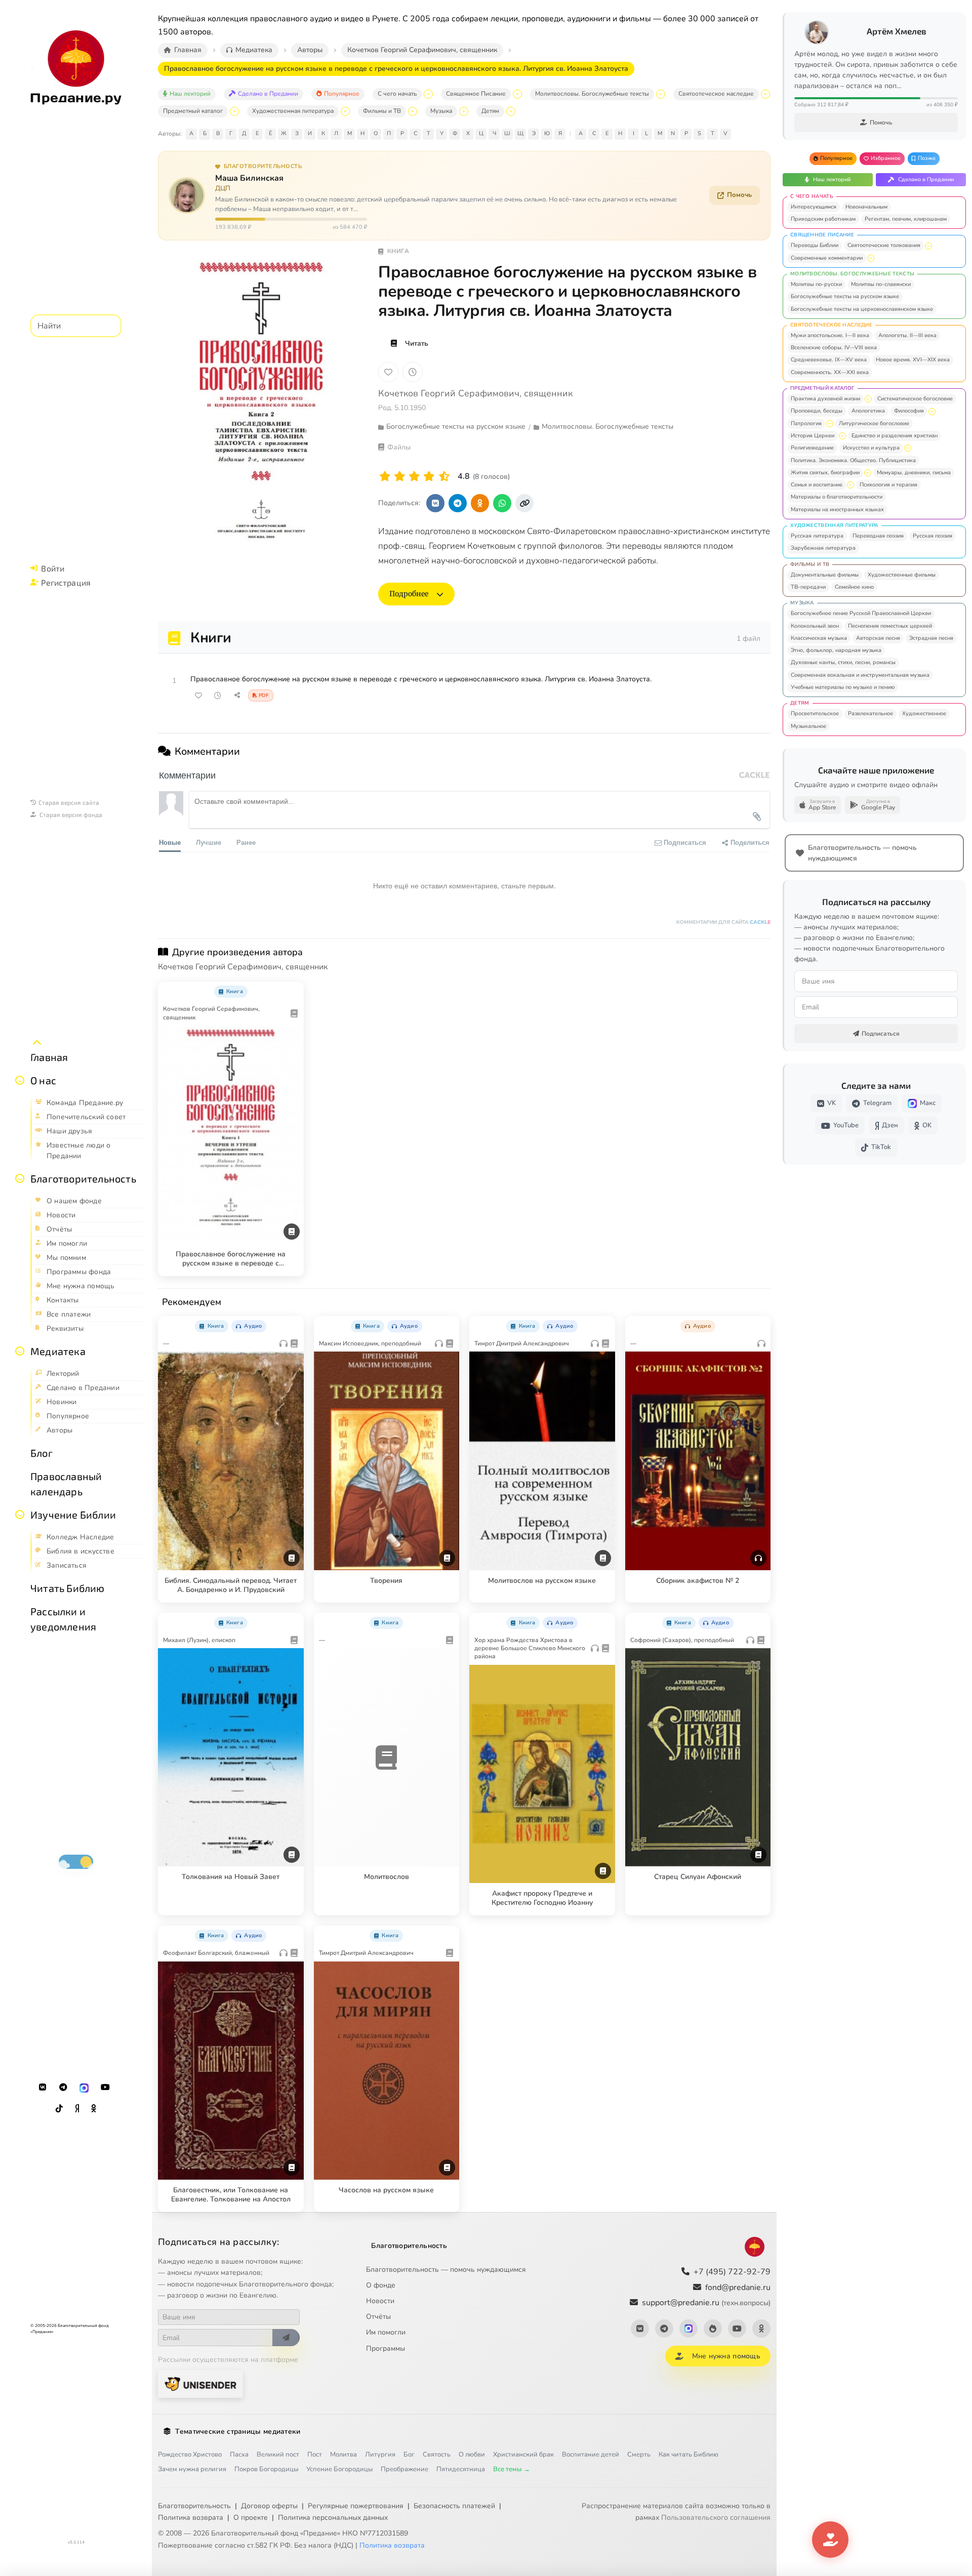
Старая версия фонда (71, 814)
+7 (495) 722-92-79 (732, 2272)
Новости (380, 2301)
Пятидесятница (461, 2469)
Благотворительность (83, 1178)
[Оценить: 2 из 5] (400, 477)
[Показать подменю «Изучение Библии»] (20, 1515)
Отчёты (378, 2317)
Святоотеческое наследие (716, 94)
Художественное (924, 713)
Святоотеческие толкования (884, 245)
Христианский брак (523, 2455)
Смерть (639, 2455)
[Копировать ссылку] (524, 503)
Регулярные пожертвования (356, 2506)
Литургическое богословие (874, 423)
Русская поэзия (933, 536)
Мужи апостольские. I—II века (830, 335)
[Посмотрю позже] (291, 990)
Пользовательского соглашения (716, 2518)
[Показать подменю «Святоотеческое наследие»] (765, 94)
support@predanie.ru (706, 2303)
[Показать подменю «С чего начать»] (428, 94)
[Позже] (413, 372)
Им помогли (386, 2332)
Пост (315, 2455)
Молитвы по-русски (816, 284)
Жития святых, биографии (825, 473)
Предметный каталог (193, 111)
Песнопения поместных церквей (890, 626)
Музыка (441, 111)
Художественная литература (293, 111)
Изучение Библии (73, 1515)
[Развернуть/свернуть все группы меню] (37, 1043)
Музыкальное (808, 726)
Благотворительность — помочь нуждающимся (446, 2270)
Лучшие (209, 842)
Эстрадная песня (931, 638)
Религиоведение (812, 448)
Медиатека (58, 1351)
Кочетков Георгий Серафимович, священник (475, 393)
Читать (417, 343)
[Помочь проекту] (830, 2540)
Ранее (246, 842)
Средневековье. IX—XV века (829, 360)
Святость (437, 2455)
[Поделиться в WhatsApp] (502, 503)
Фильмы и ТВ (382, 111)
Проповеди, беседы (817, 411)
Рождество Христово (190, 2455)
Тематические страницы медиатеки (238, 2431)
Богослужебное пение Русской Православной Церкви (861, 613)
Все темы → (512, 2469)
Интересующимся (814, 207)
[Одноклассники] (94, 2109)
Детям (490, 111)
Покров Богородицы (266, 2469)
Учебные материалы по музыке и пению (843, 687)
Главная (49, 1057)
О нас (43, 1080)
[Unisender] (200, 2384)
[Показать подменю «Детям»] (511, 111)
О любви (472, 2455)
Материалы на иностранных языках (837, 509)
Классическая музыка (819, 638)
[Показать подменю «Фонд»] (20, 1178)
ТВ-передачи (808, 587)
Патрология (806, 423)
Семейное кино (854, 587)
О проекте (251, 2518)
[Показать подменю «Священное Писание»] (517, 94)
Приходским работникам (823, 219)
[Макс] (84, 2088)
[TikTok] (59, 2109)
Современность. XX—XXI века (830, 372)
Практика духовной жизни (825, 399)
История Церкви (813, 436)
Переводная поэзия (878, 536)
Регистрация (66, 582)
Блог (42, 1453)
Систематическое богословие (915, 399)
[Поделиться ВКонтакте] (435, 503)
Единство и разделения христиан (895, 436)
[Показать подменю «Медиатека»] (20, 1351)
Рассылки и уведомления (63, 1619)
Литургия (380, 2455)
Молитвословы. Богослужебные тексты (592, 94)
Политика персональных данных (333, 2518)
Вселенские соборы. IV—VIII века (834, 347)
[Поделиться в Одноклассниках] (480, 503)
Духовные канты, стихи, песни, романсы (843, 662)
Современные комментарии (827, 258)
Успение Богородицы (339, 2469)
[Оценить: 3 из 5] (414, 477)
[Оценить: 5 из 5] (444, 477)
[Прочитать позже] (218, 696)
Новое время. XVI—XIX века (913, 360)
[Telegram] (63, 2088)
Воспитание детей (591, 2455)
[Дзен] (77, 2109)
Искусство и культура (871, 448)
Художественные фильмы (902, 575)
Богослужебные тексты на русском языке (845, 296)
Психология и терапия (888, 485)
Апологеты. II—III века (907, 335)
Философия (909, 411)
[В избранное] (388, 372)
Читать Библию (68, 1588)
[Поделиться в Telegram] (458, 503)
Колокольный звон (815, 626)
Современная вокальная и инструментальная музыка (860, 675)
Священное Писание (476, 94)
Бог (409, 2455)
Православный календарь (66, 1484)
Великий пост (278, 2455)
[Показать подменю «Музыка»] (464, 111)
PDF (264, 696)
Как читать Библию (688, 2455)
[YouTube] (105, 2088)
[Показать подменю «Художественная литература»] (345, 111)
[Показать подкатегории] (928, 246)
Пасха (239, 2455)
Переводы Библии (815, 245)
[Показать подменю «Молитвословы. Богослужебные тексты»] (661, 94)
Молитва (343, 2455)
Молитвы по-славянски (881, 284)
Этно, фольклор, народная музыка (836, 650)
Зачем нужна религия (192, 2469)
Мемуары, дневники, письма (914, 473)
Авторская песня (878, 638)
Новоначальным (866, 207)
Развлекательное (870, 713)
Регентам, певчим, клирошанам (906, 219)
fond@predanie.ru (738, 2287)
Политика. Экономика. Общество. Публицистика (853, 460)
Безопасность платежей (454, 2506)
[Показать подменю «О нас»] (20, 1080)
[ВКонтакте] (43, 2088)
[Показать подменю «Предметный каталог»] (234, 111)
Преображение (404, 2469)
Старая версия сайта (69, 802)
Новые (170, 842)
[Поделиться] (237, 696)
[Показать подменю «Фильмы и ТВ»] (413, 111)
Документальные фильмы (825, 575)
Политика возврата (191, 2518)
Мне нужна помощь (726, 2356)
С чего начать (397, 94)
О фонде (381, 2285)
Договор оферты (269, 2506)
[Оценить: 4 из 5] (429, 477)
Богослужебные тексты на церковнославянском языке (862, 309)
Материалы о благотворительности (837, 497)
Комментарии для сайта (723, 922)
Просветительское (815, 713)
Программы (386, 2348)
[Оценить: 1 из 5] (385, 477)
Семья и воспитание (817, 485)
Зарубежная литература (823, 548)
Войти (53, 568)
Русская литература (817, 536)
